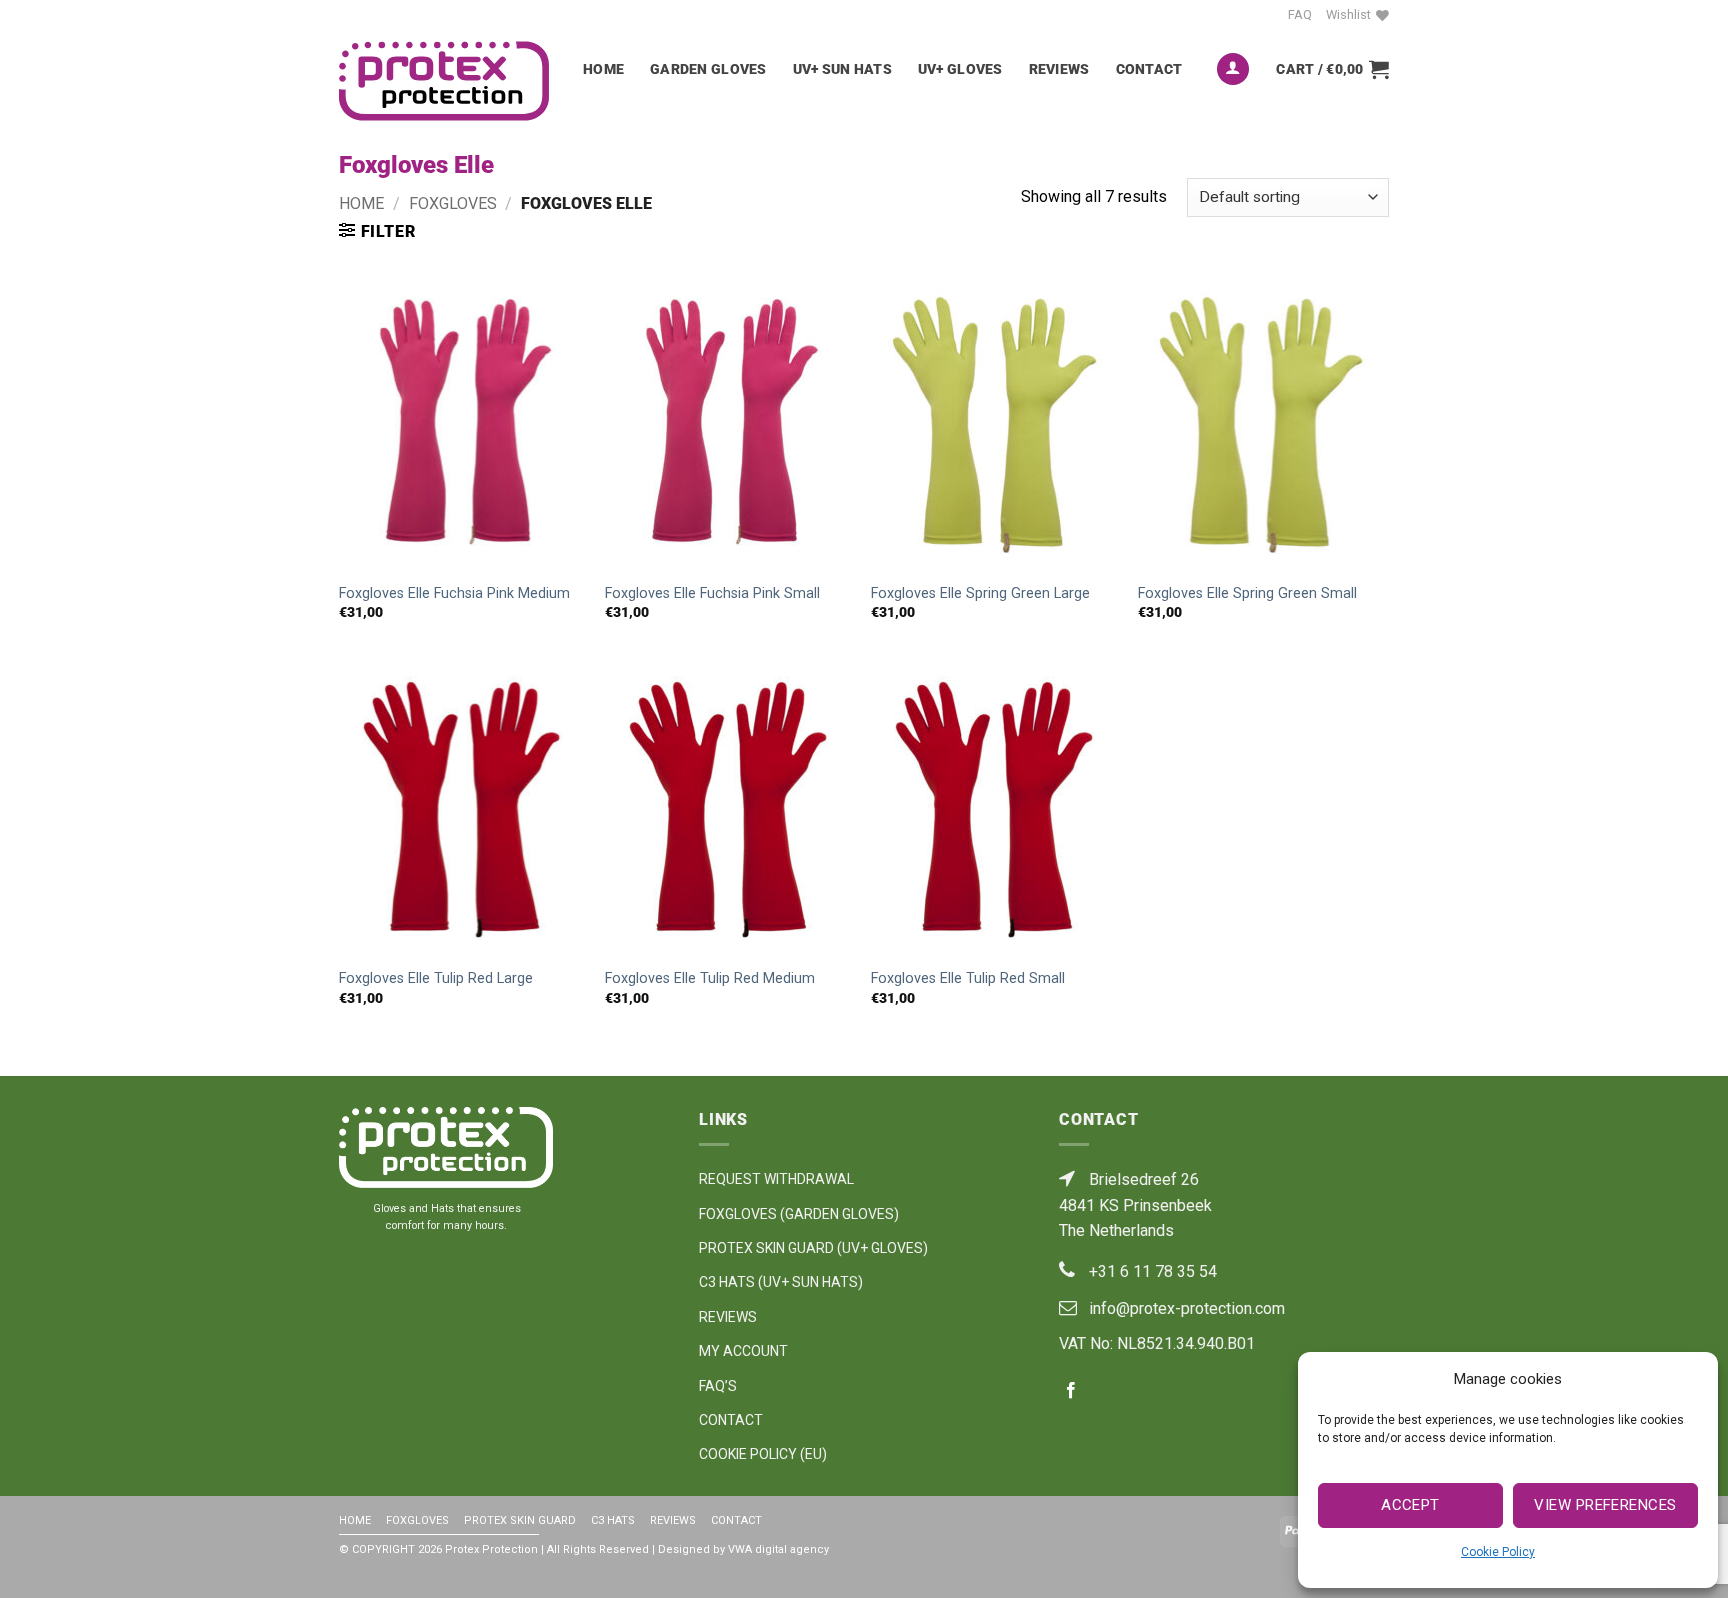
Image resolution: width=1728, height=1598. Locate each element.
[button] (1233, 69)
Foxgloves (453, 203)
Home (603, 69)
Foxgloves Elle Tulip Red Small (968, 978)
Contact (1149, 69)
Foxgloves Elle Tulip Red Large (436, 978)
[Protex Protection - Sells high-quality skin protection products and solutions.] (446, 80)
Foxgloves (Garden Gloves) (799, 1214)
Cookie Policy (1498, 1552)
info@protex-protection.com (1187, 1308)
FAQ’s (718, 1386)
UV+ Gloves (960, 69)
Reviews (1059, 69)
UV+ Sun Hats (842, 69)
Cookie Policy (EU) (763, 1454)
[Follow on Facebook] (1264, 15)
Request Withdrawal (776, 1179)
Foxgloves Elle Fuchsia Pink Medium (454, 593)
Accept (1410, 1505)
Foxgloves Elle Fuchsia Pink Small (712, 593)
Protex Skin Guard (520, 1520)
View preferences (1605, 1505)
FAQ (1300, 14)
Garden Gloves (708, 69)
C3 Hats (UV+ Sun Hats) (781, 1282)
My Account (743, 1351)
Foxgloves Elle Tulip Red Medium (710, 978)
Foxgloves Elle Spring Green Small (1247, 593)
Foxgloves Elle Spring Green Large (980, 593)
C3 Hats (613, 1520)
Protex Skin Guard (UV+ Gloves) (813, 1248)
